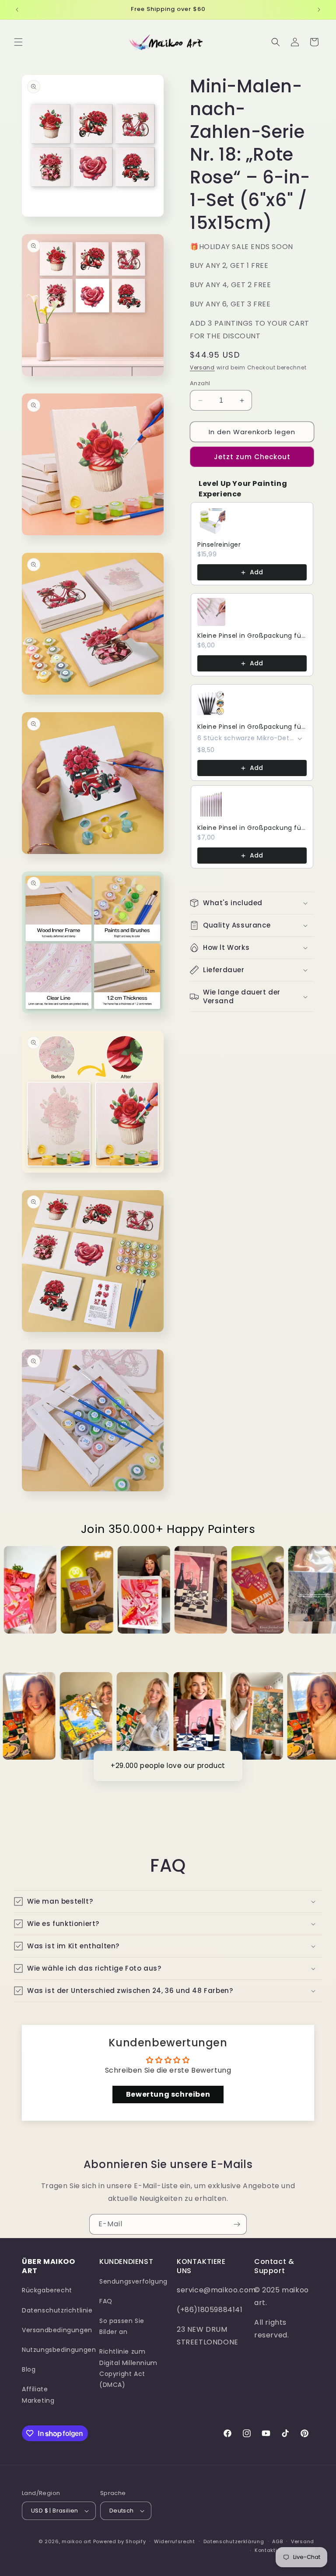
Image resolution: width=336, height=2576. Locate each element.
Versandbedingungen (57, 2330)
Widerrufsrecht (175, 2541)
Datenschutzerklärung (234, 2541)
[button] (18, 42)
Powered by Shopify (120, 2541)
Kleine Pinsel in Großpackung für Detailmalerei (252, 636)
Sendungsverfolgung (133, 2281)
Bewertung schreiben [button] (168, 2094)
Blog (29, 2369)
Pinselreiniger (219, 545)
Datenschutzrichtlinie (57, 2310)
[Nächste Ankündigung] (319, 10)
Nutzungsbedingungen (59, 2350)
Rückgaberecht (47, 2290)
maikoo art (77, 2541)
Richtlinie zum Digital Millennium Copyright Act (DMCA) (128, 2368)
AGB (277, 2541)
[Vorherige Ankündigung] (17, 10)
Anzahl (200, 383)
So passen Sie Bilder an (122, 2326)
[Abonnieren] (237, 2224)
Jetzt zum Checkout (252, 457)
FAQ (106, 2301)
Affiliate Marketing (38, 2395)
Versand (202, 367)
